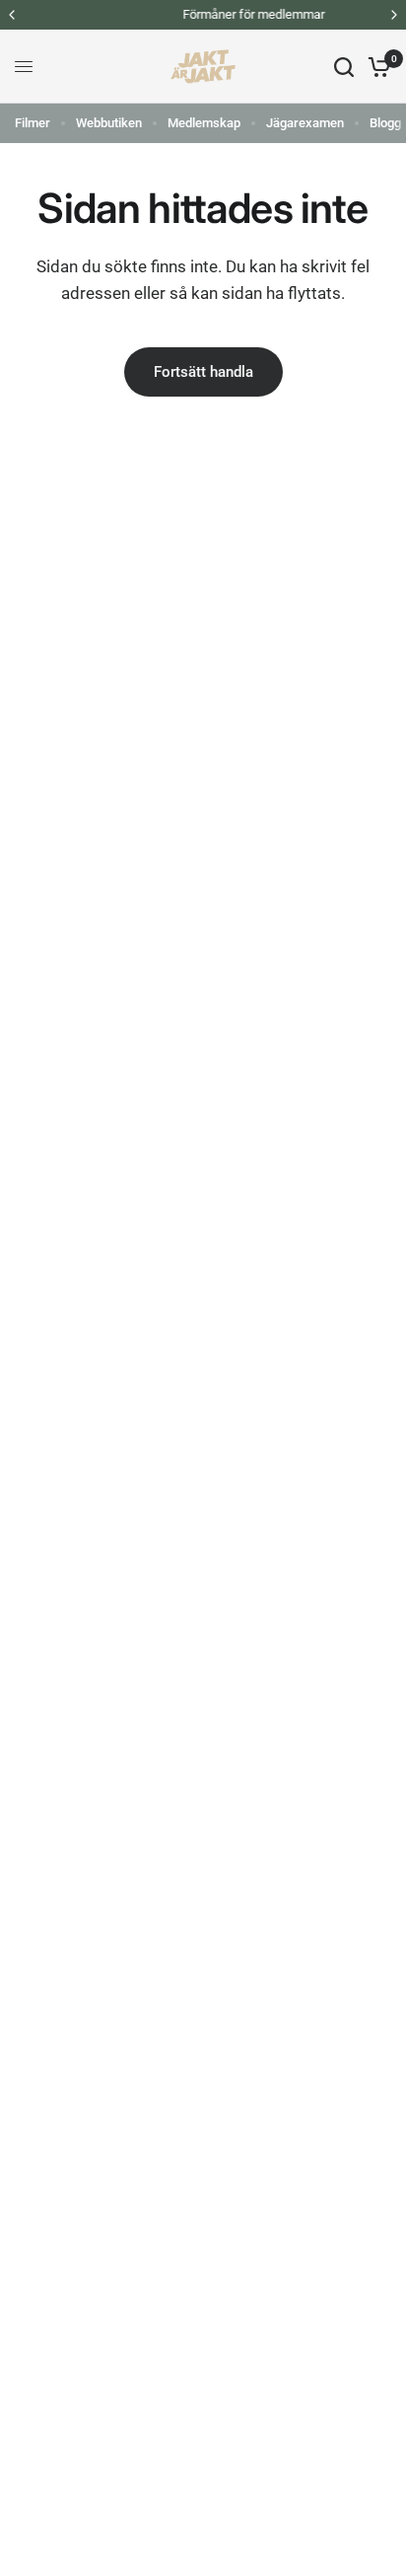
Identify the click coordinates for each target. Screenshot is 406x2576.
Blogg (385, 123)
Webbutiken (109, 123)
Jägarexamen (305, 123)
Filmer (33, 123)
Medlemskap (204, 123)
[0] (376, 67)
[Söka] (344, 67)
